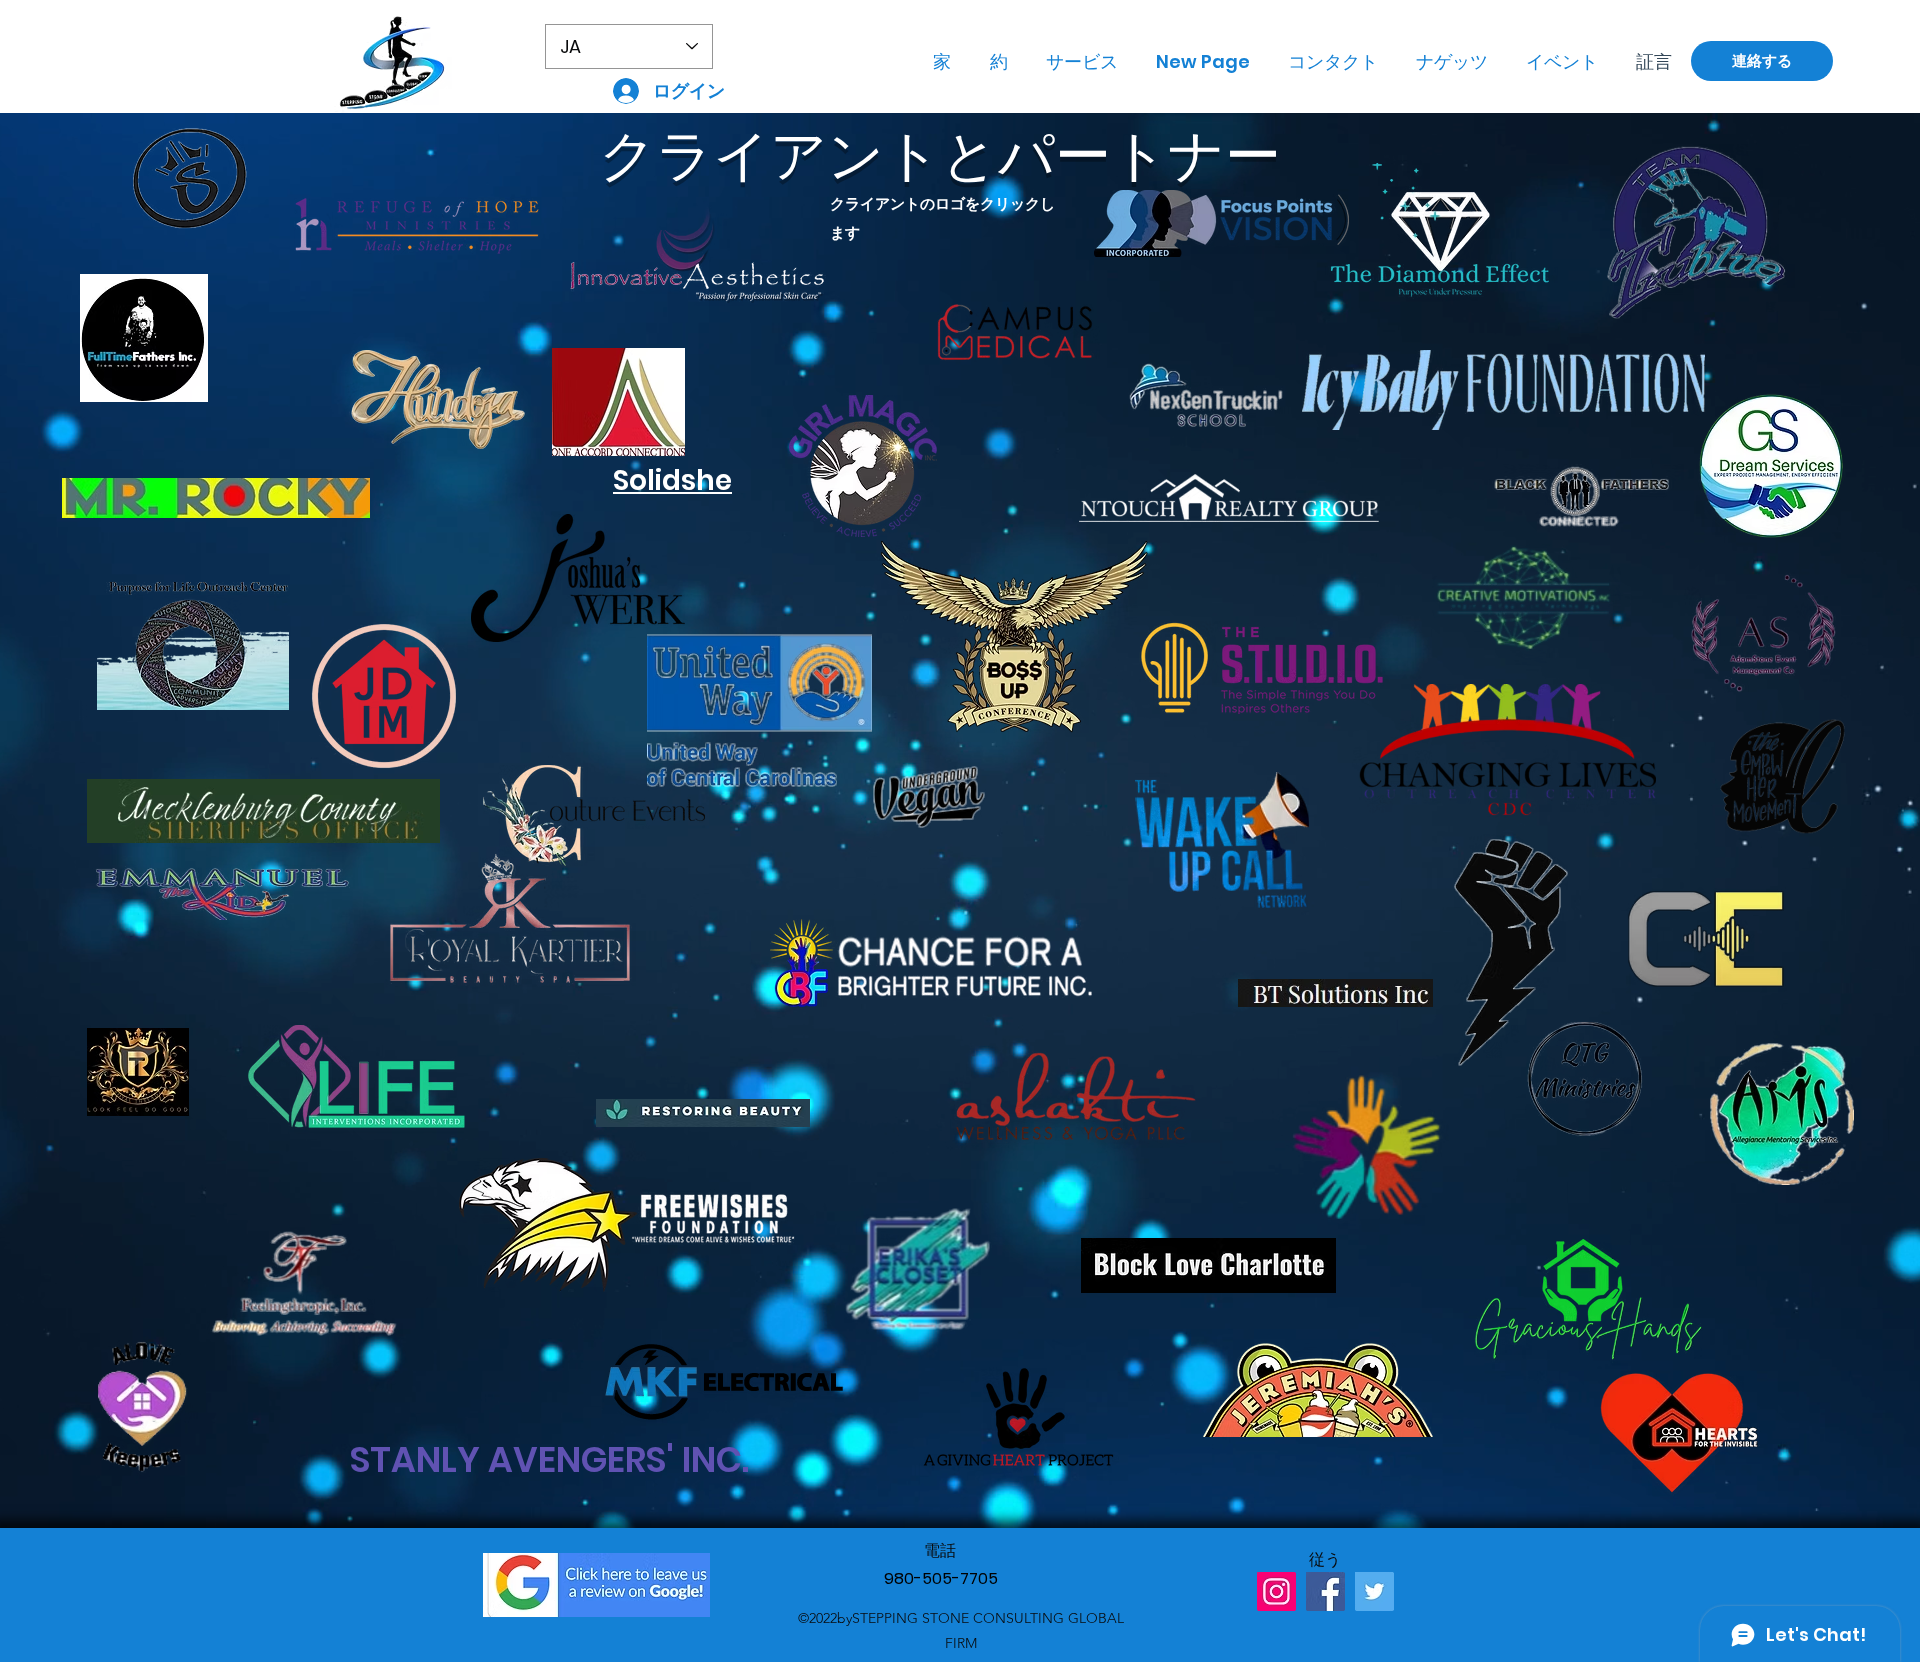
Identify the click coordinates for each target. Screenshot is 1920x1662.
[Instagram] (1276, 1591)
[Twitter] (1374, 1591)
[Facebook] (1325, 1591)
